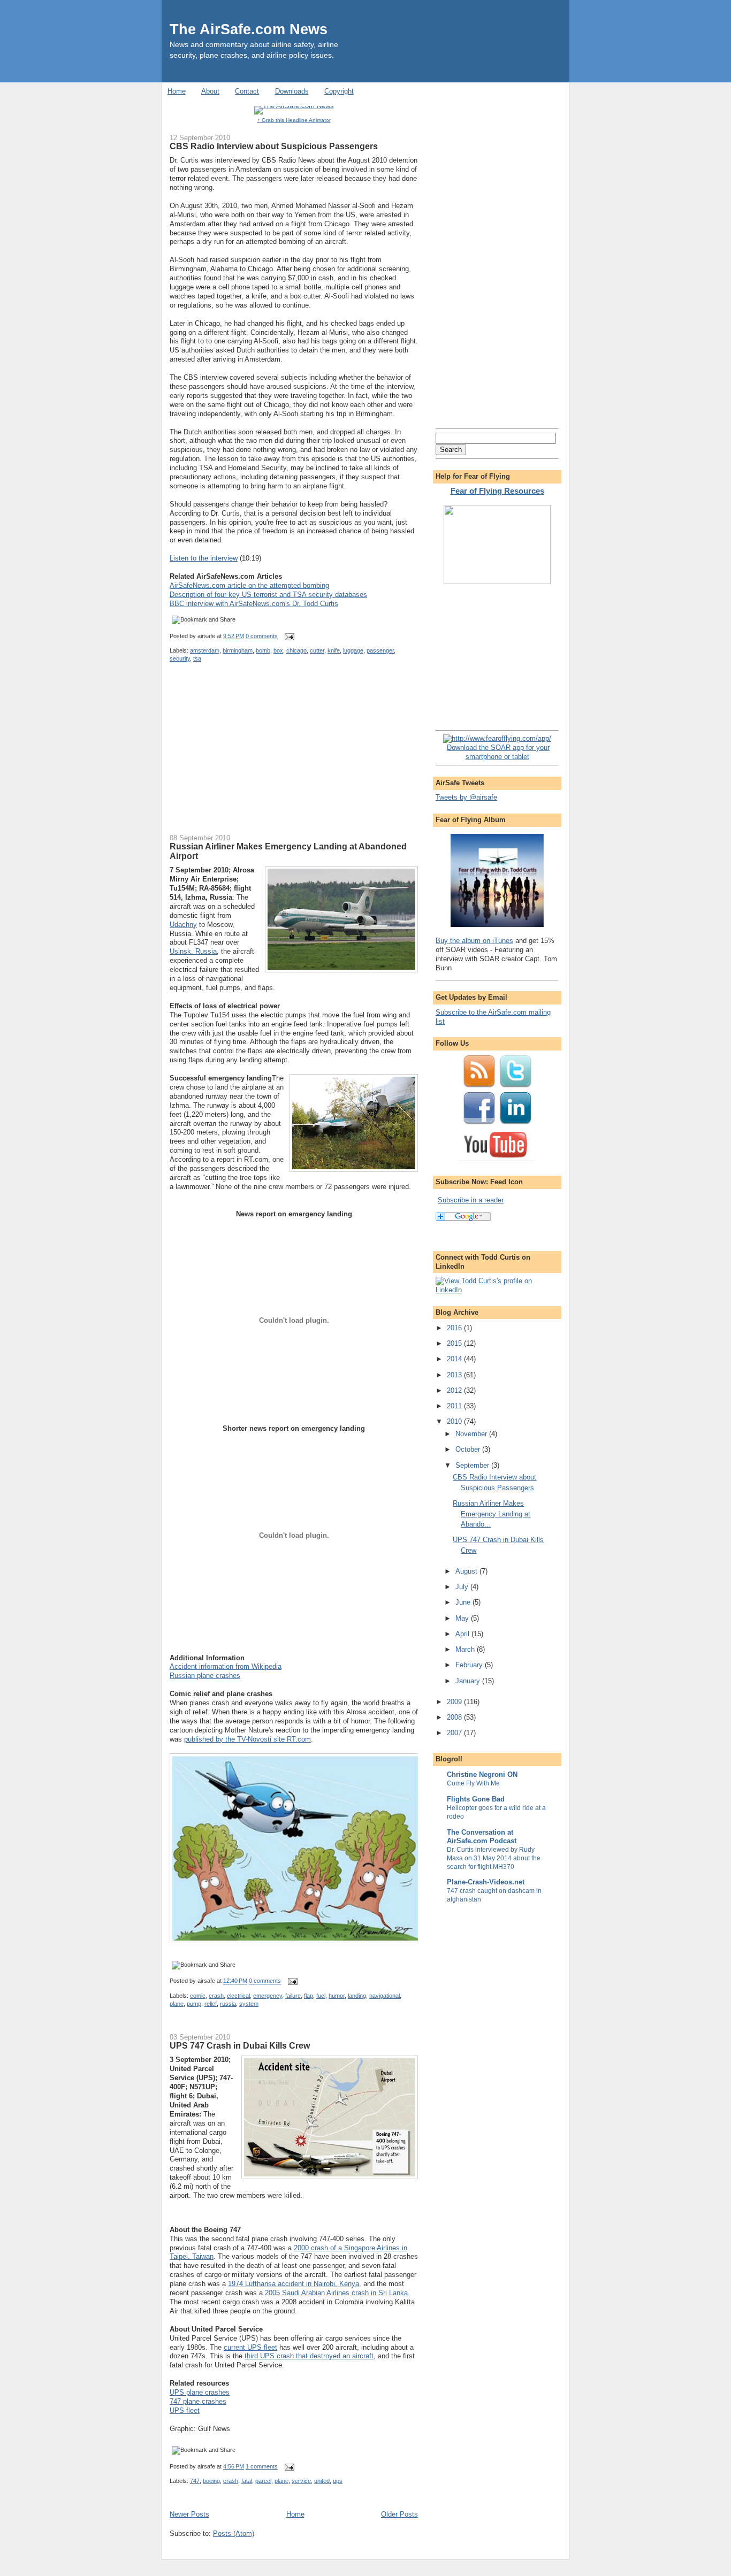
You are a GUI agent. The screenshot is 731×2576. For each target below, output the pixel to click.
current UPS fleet (250, 2347)
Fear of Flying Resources (497, 491)
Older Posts (399, 2514)
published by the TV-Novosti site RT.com (248, 1739)
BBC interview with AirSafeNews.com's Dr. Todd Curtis (254, 604)
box (278, 650)
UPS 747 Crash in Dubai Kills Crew (240, 2045)
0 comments (262, 636)
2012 (455, 1390)
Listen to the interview (204, 558)
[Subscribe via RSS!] (479, 1086)
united (322, 2481)
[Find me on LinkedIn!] (515, 1123)
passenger (380, 650)
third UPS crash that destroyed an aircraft (309, 2356)
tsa (197, 658)
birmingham (238, 650)
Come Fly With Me (473, 1783)
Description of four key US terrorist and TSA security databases (268, 595)
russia (228, 2004)
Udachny (183, 925)
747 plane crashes (198, 2401)
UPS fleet (185, 2410)
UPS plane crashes (200, 2392)
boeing (211, 2481)
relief (211, 2004)
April (463, 1634)
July (463, 1587)
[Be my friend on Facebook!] (479, 1123)
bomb (263, 650)
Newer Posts (189, 2514)
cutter (317, 650)
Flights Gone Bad (476, 1799)
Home (177, 91)
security (180, 658)
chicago (296, 650)
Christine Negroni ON (482, 1774)
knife (334, 650)
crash (216, 1996)
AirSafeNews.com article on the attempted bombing (249, 585)
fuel (321, 1996)
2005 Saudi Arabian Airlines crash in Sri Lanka (336, 2293)
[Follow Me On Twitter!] (515, 1086)
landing (357, 1996)
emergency (268, 1996)
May (463, 1618)
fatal (247, 2481)
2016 (455, 1328)
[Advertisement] (250, 755)
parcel (263, 2481)
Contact (247, 91)
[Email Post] (288, 636)
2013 (455, 1375)
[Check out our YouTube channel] (497, 1160)
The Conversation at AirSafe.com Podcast (482, 1837)
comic (198, 1996)
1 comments (262, 2466)
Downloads (292, 91)
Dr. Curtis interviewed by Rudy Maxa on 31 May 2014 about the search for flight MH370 (494, 1858)
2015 (455, 1343)
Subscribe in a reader (471, 1200)
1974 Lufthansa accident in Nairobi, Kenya (294, 2284)
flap (309, 1996)
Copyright (339, 91)
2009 (455, 1702)
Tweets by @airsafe (466, 797)
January (469, 1681)
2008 (455, 1717)
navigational (384, 1996)
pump (194, 2004)
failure (293, 1996)
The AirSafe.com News (249, 29)
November (472, 1434)
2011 (455, 1406)
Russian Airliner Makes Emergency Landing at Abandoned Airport (288, 851)
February (470, 1665)
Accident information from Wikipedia (226, 1666)
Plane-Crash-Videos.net (486, 1882)
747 (195, 2481)
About (210, 91)
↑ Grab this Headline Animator (294, 120)
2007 (455, 1733)
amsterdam (205, 650)
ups (338, 2481)
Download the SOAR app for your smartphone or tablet (498, 752)
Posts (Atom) (234, 2533)
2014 (455, 1359)
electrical (238, 1996)
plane (177, 2004)
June (464, 1602)
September (473, 1465)
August (467, 1571)
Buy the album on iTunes (474, 941)
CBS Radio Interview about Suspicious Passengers (274, 146)
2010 (455, 1421)
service (301, 2481)
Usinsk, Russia (193, 951)
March (466, 1649)
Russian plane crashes (205, 1676)
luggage (353, 650)
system (249, 2004)
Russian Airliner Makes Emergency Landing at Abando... (492, 1514)
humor (337, 1996)
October (469, 1449)
